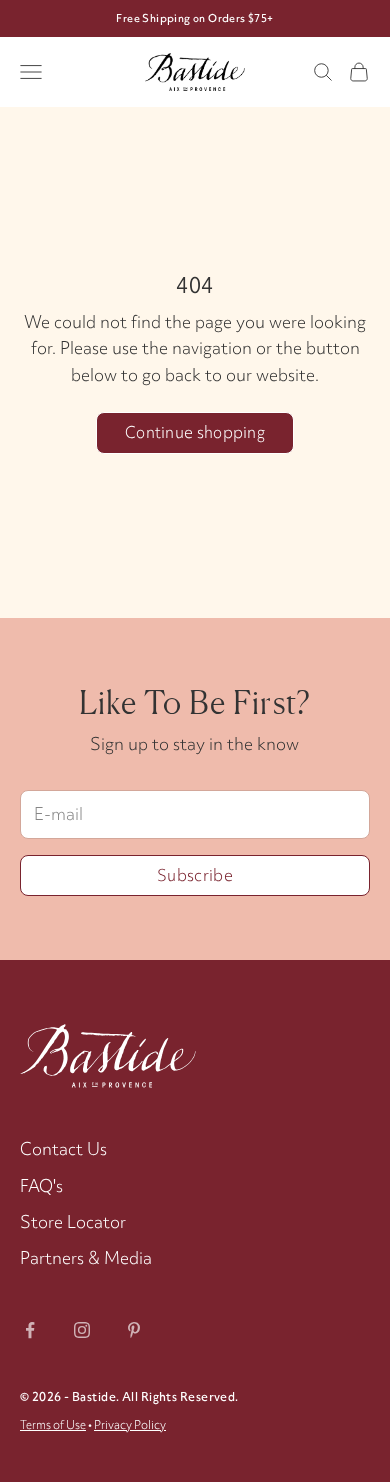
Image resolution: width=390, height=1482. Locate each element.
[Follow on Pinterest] (134, 1330)
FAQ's (41, 1185)
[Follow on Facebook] (30, 1330)
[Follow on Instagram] (82, 1330)
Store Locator (73, 1221)
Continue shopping (195, 432)
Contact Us (63, 1148)
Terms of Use (53, 1425)
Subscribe (195, 875)
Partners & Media (86, 1257)
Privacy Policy (130, 1425)
